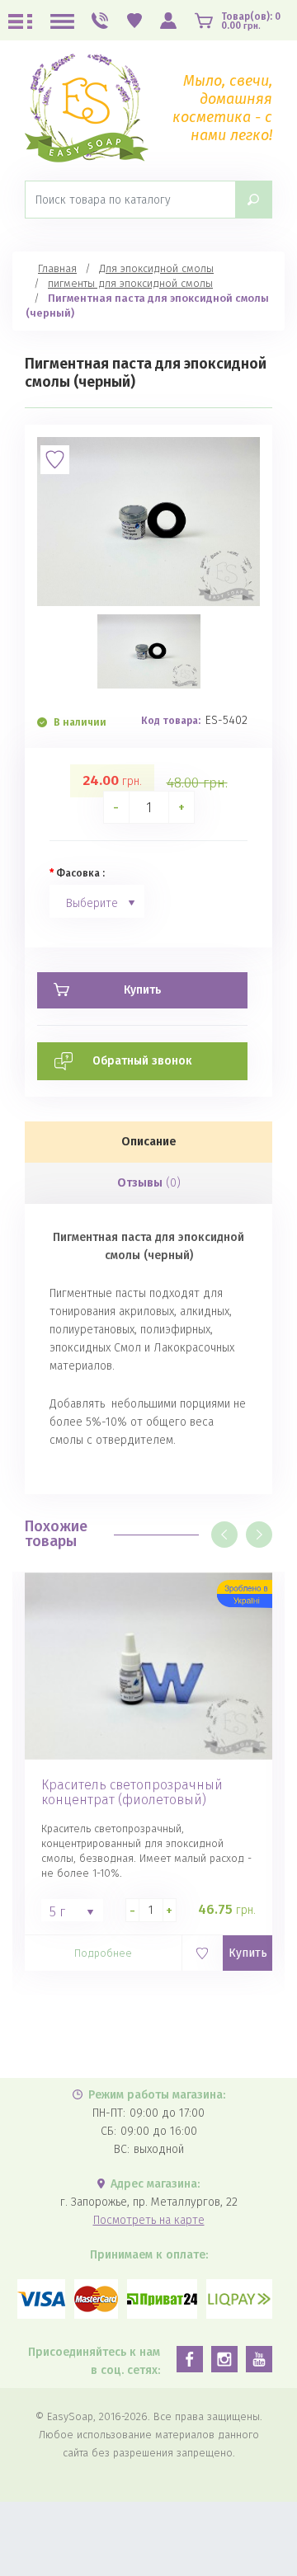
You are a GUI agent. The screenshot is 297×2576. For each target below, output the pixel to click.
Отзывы (149, 1183)
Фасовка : (80, 873)
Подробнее (103, 1953)
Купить (248, 1953)
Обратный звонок (142, 1061)
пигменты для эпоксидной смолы (130, 283)
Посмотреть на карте (149, 2220)
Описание (149, 1142)
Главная (57, 268)
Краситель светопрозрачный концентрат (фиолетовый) (132, 1793)
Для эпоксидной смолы (156, 268)
